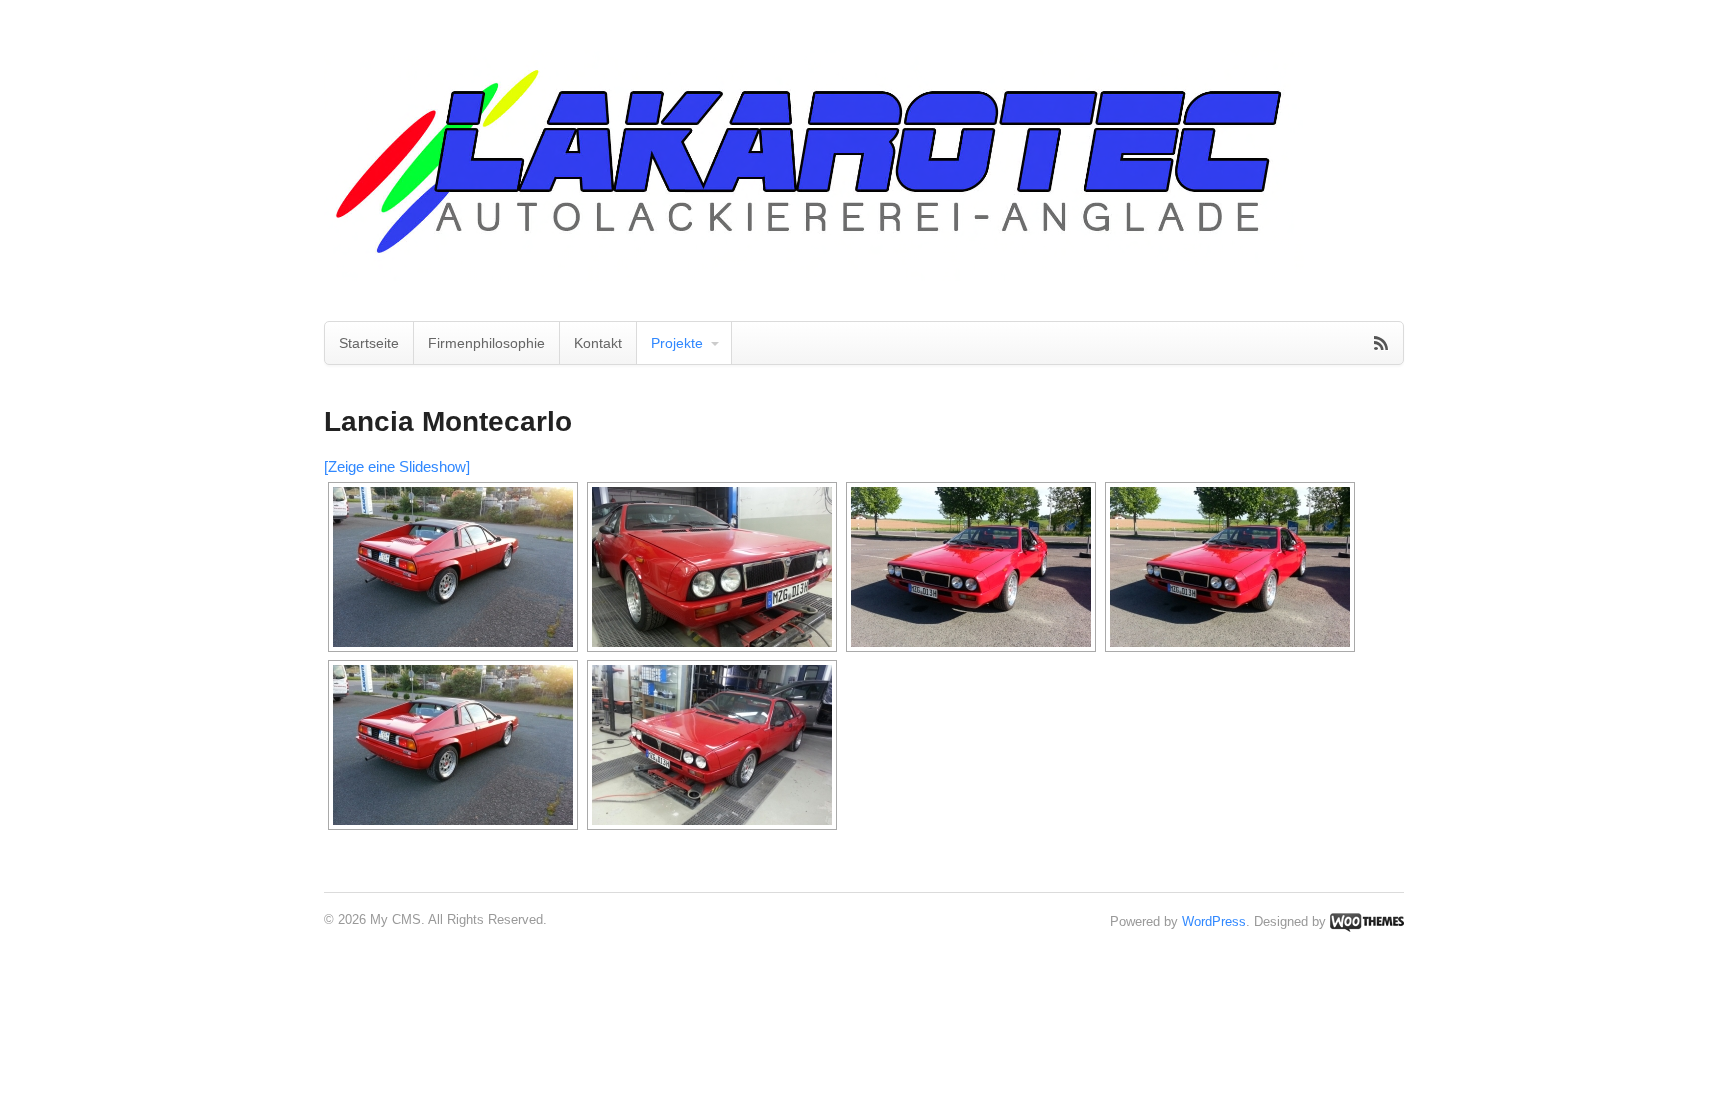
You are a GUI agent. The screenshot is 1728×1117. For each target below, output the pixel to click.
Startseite (369, 343)
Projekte (677, 343)
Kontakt (598, 343)
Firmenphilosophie (486, 343)
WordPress (1214, 921)
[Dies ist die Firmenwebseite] (814, 270)
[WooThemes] (1367, 921)
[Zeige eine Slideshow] (397, 466)
